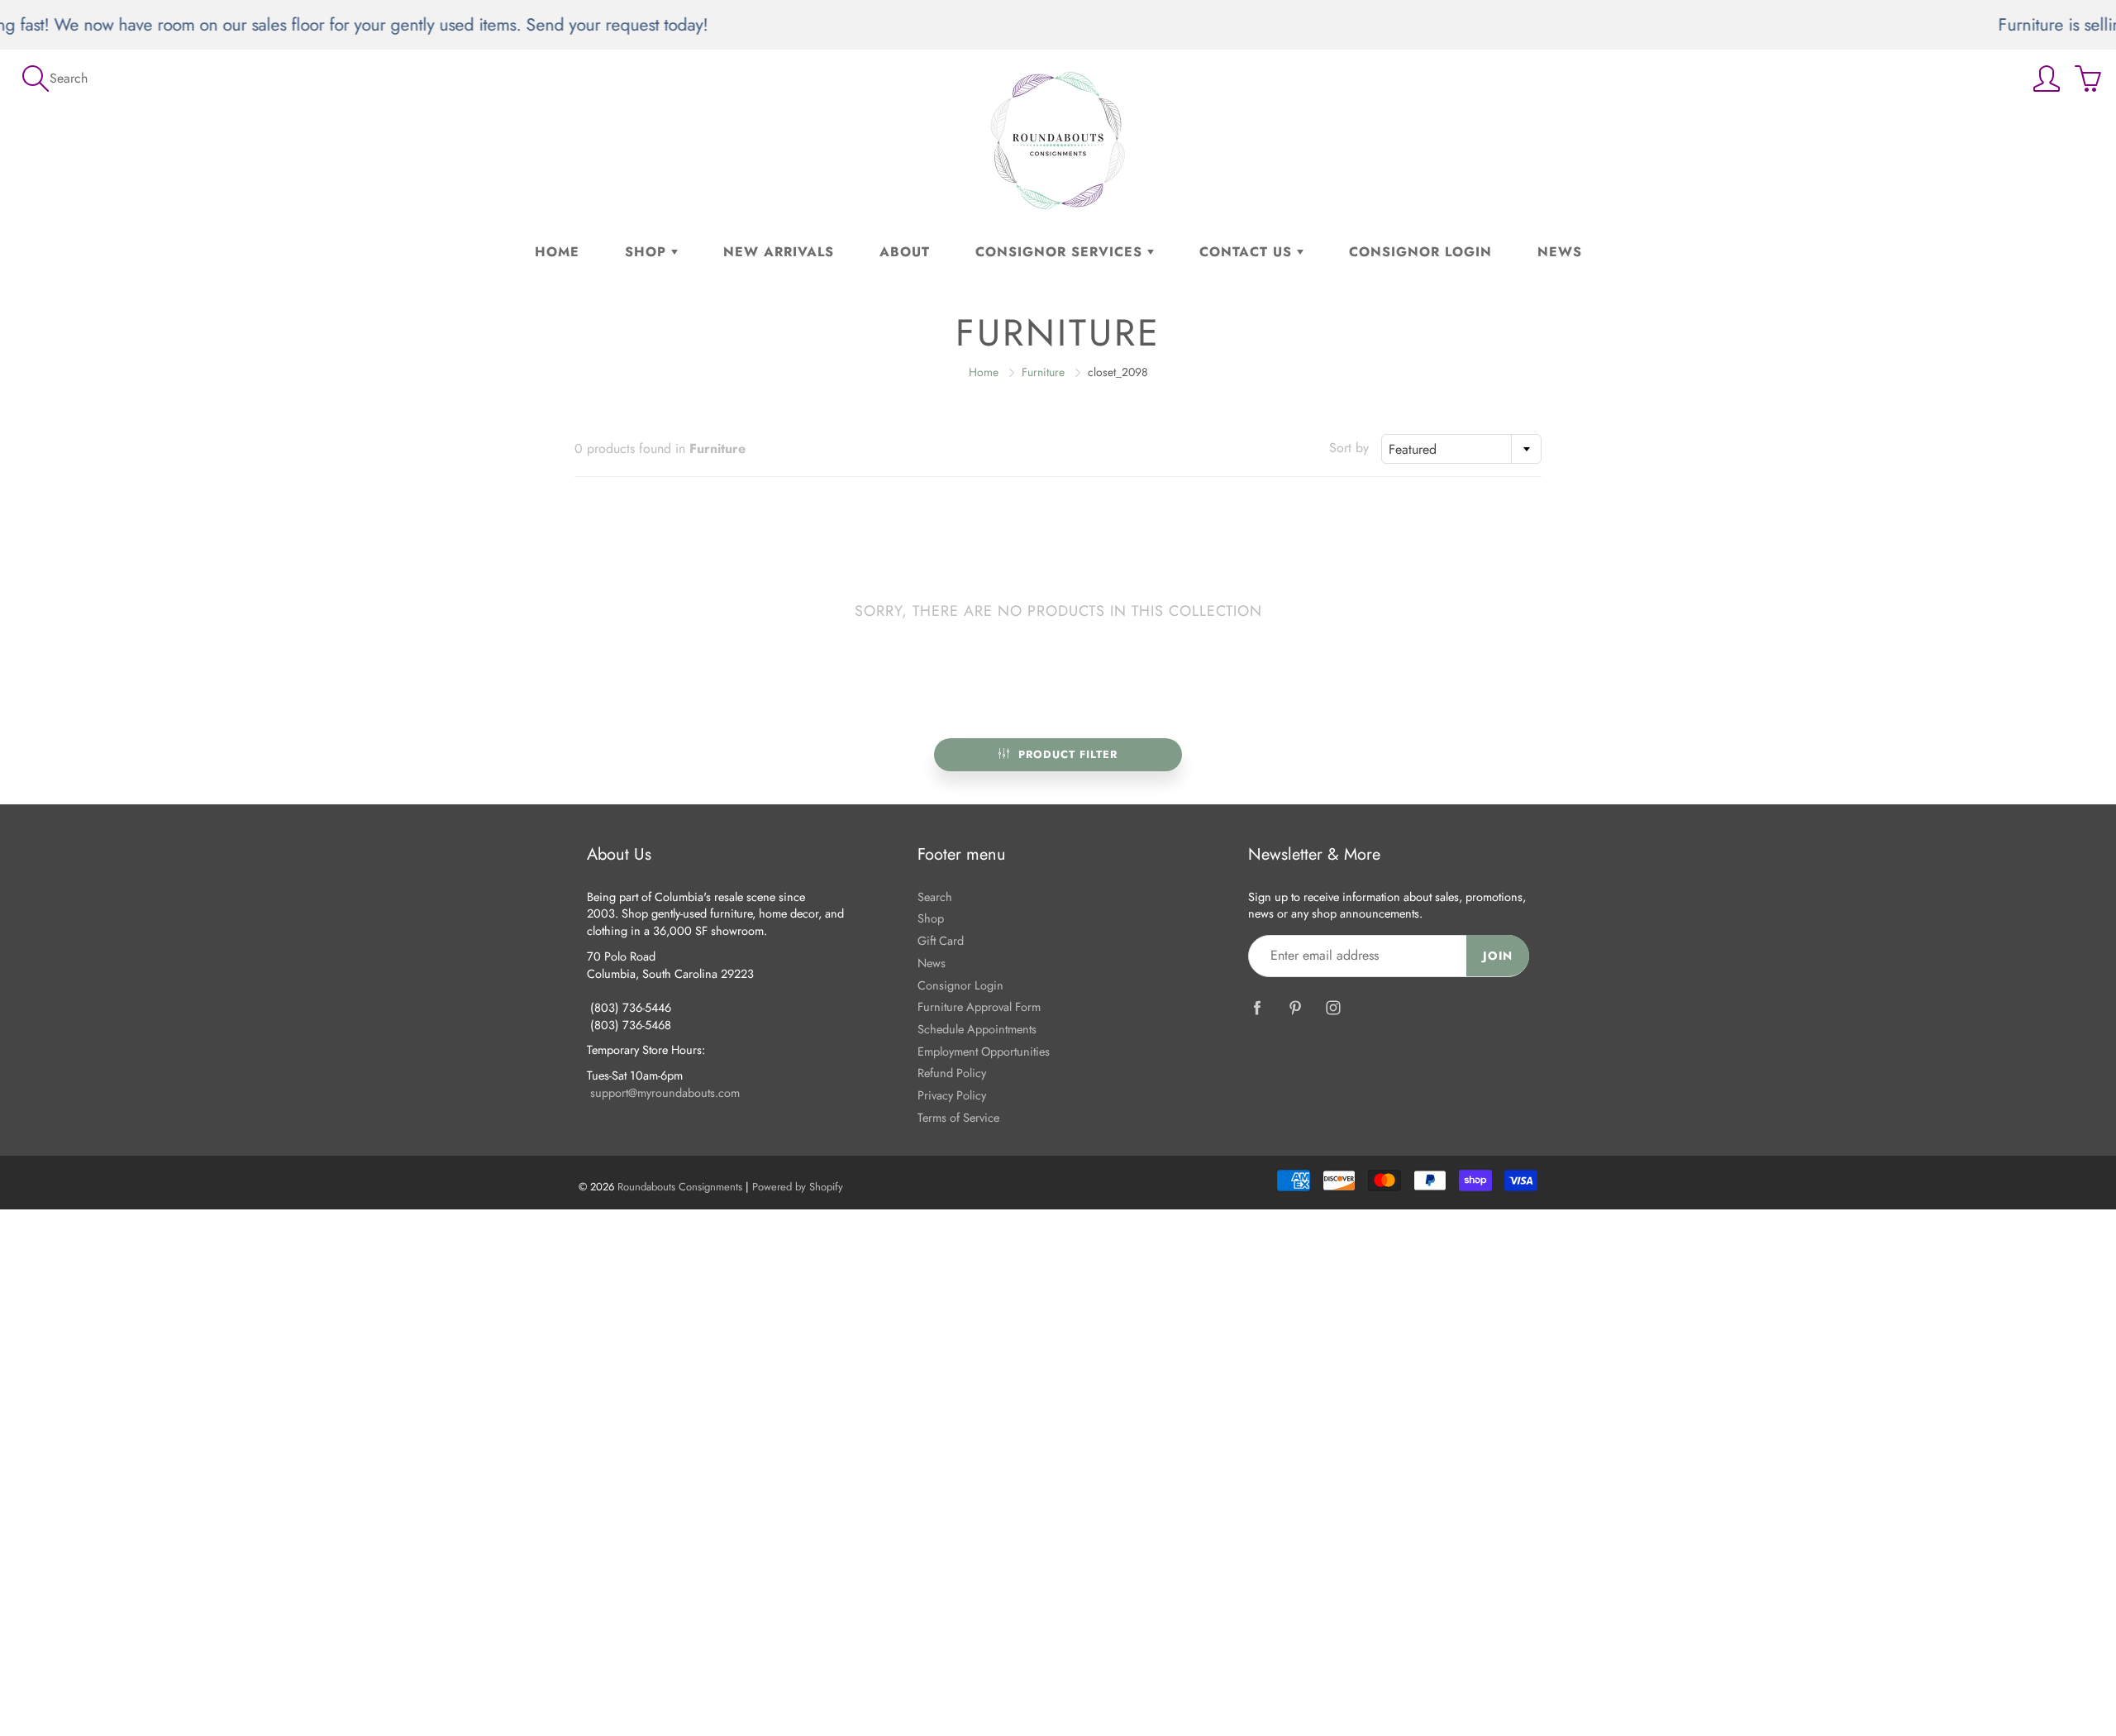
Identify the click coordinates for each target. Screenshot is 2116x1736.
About (905, 252)
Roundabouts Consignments (680, 1187)
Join (1498, 956)
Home (557, 252)
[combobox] (1461, 449)
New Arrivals (779, 252)
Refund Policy (952, 1073)
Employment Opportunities (984, 1051)
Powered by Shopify (798, 1187)
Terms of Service (958, 1117)
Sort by (1349, 448)
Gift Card (941, 940)
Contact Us (1248, 252)
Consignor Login (1420, 252)
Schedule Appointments (977, 1029)
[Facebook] (1257, 1008)
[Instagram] (1333, 1008)
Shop (648, 252)
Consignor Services (1061, 252)
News (1560, 252)
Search (935, 897)
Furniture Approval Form (979, 1006)
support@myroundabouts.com (665, 1092)
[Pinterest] (1295, 1008)
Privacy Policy (952, 1095)
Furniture (1043, 372)
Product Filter (1068, 754)
